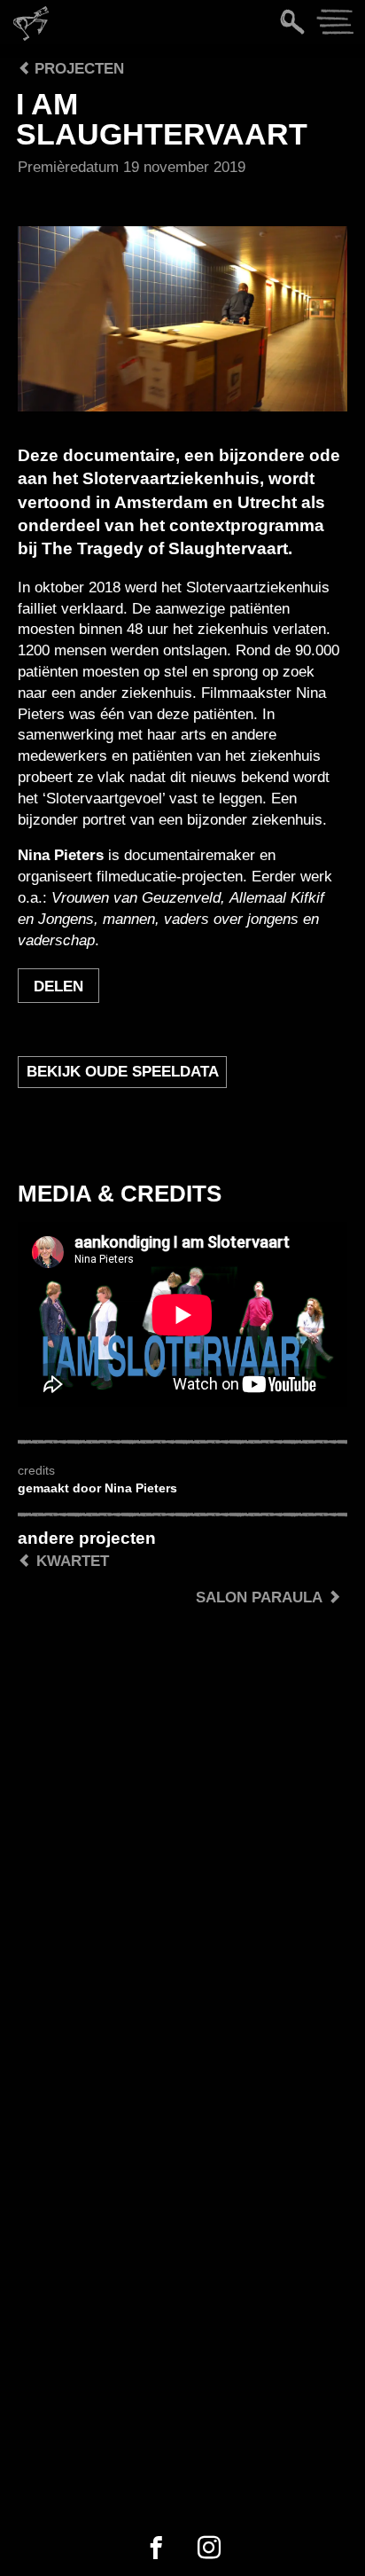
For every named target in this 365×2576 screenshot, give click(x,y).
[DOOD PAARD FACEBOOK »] (156, 2549)
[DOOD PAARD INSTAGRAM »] (209, 2549)
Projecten (77, 69)
